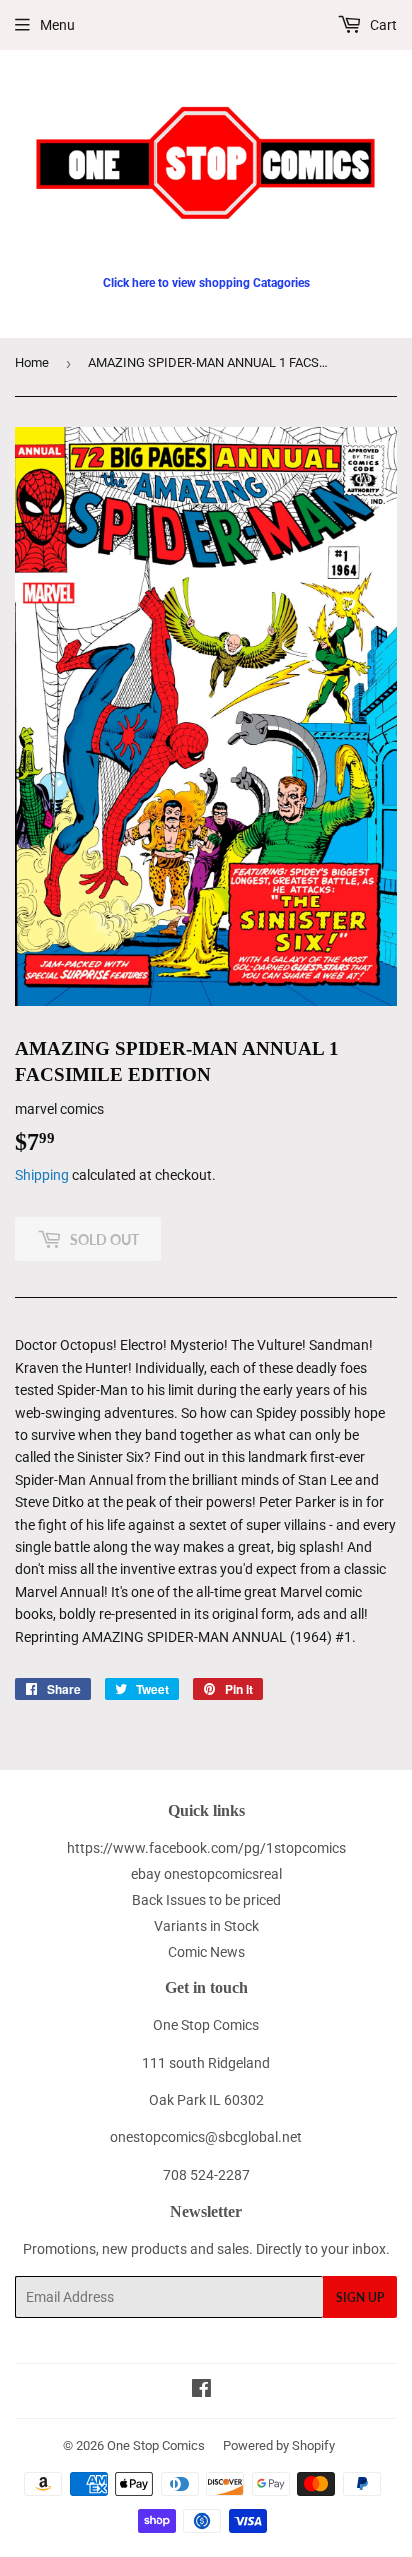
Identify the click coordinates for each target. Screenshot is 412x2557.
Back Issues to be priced (206, 1900)
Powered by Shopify (279, 2445)
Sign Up (360, 2297)
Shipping (42, 1175)
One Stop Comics (156, 2445)
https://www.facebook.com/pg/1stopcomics (206, 1848)
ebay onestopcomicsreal (206, 1874)
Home (32, 362)
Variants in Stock (206, 1926)
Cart (382, 25)
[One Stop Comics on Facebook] (201, 2391)
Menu (57, 25)
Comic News (206, 1952)
